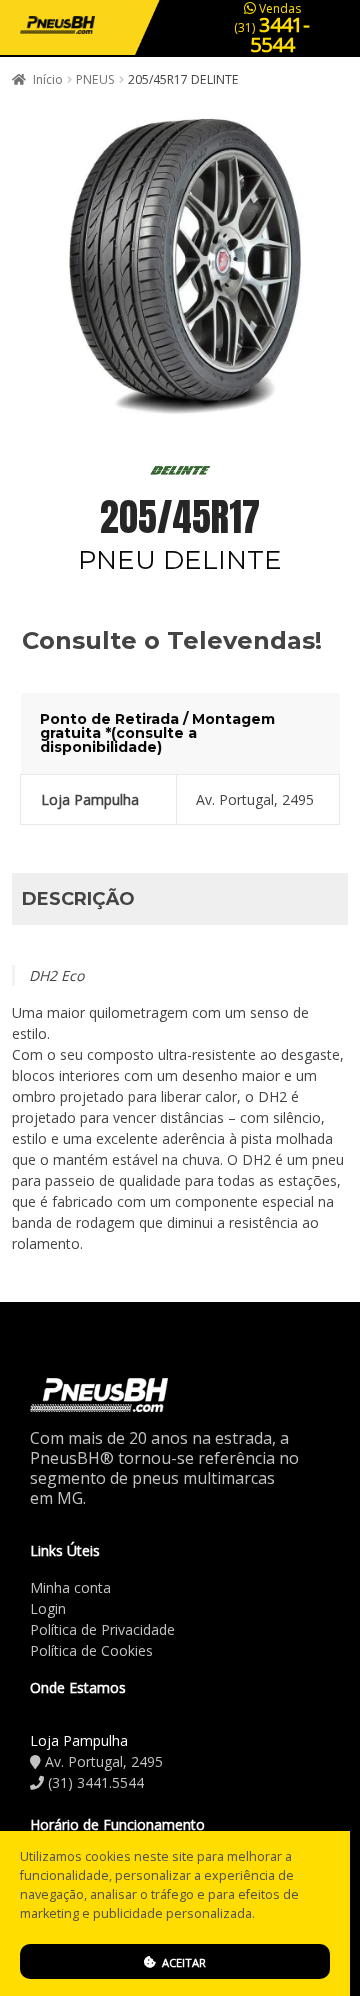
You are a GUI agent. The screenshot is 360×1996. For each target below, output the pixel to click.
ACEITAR (182, 1962)
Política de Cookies (91, 1650)
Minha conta (70, 1587)
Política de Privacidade (102, 1629)
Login (48, 1608)
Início (48, 79)
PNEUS (95, 79)
